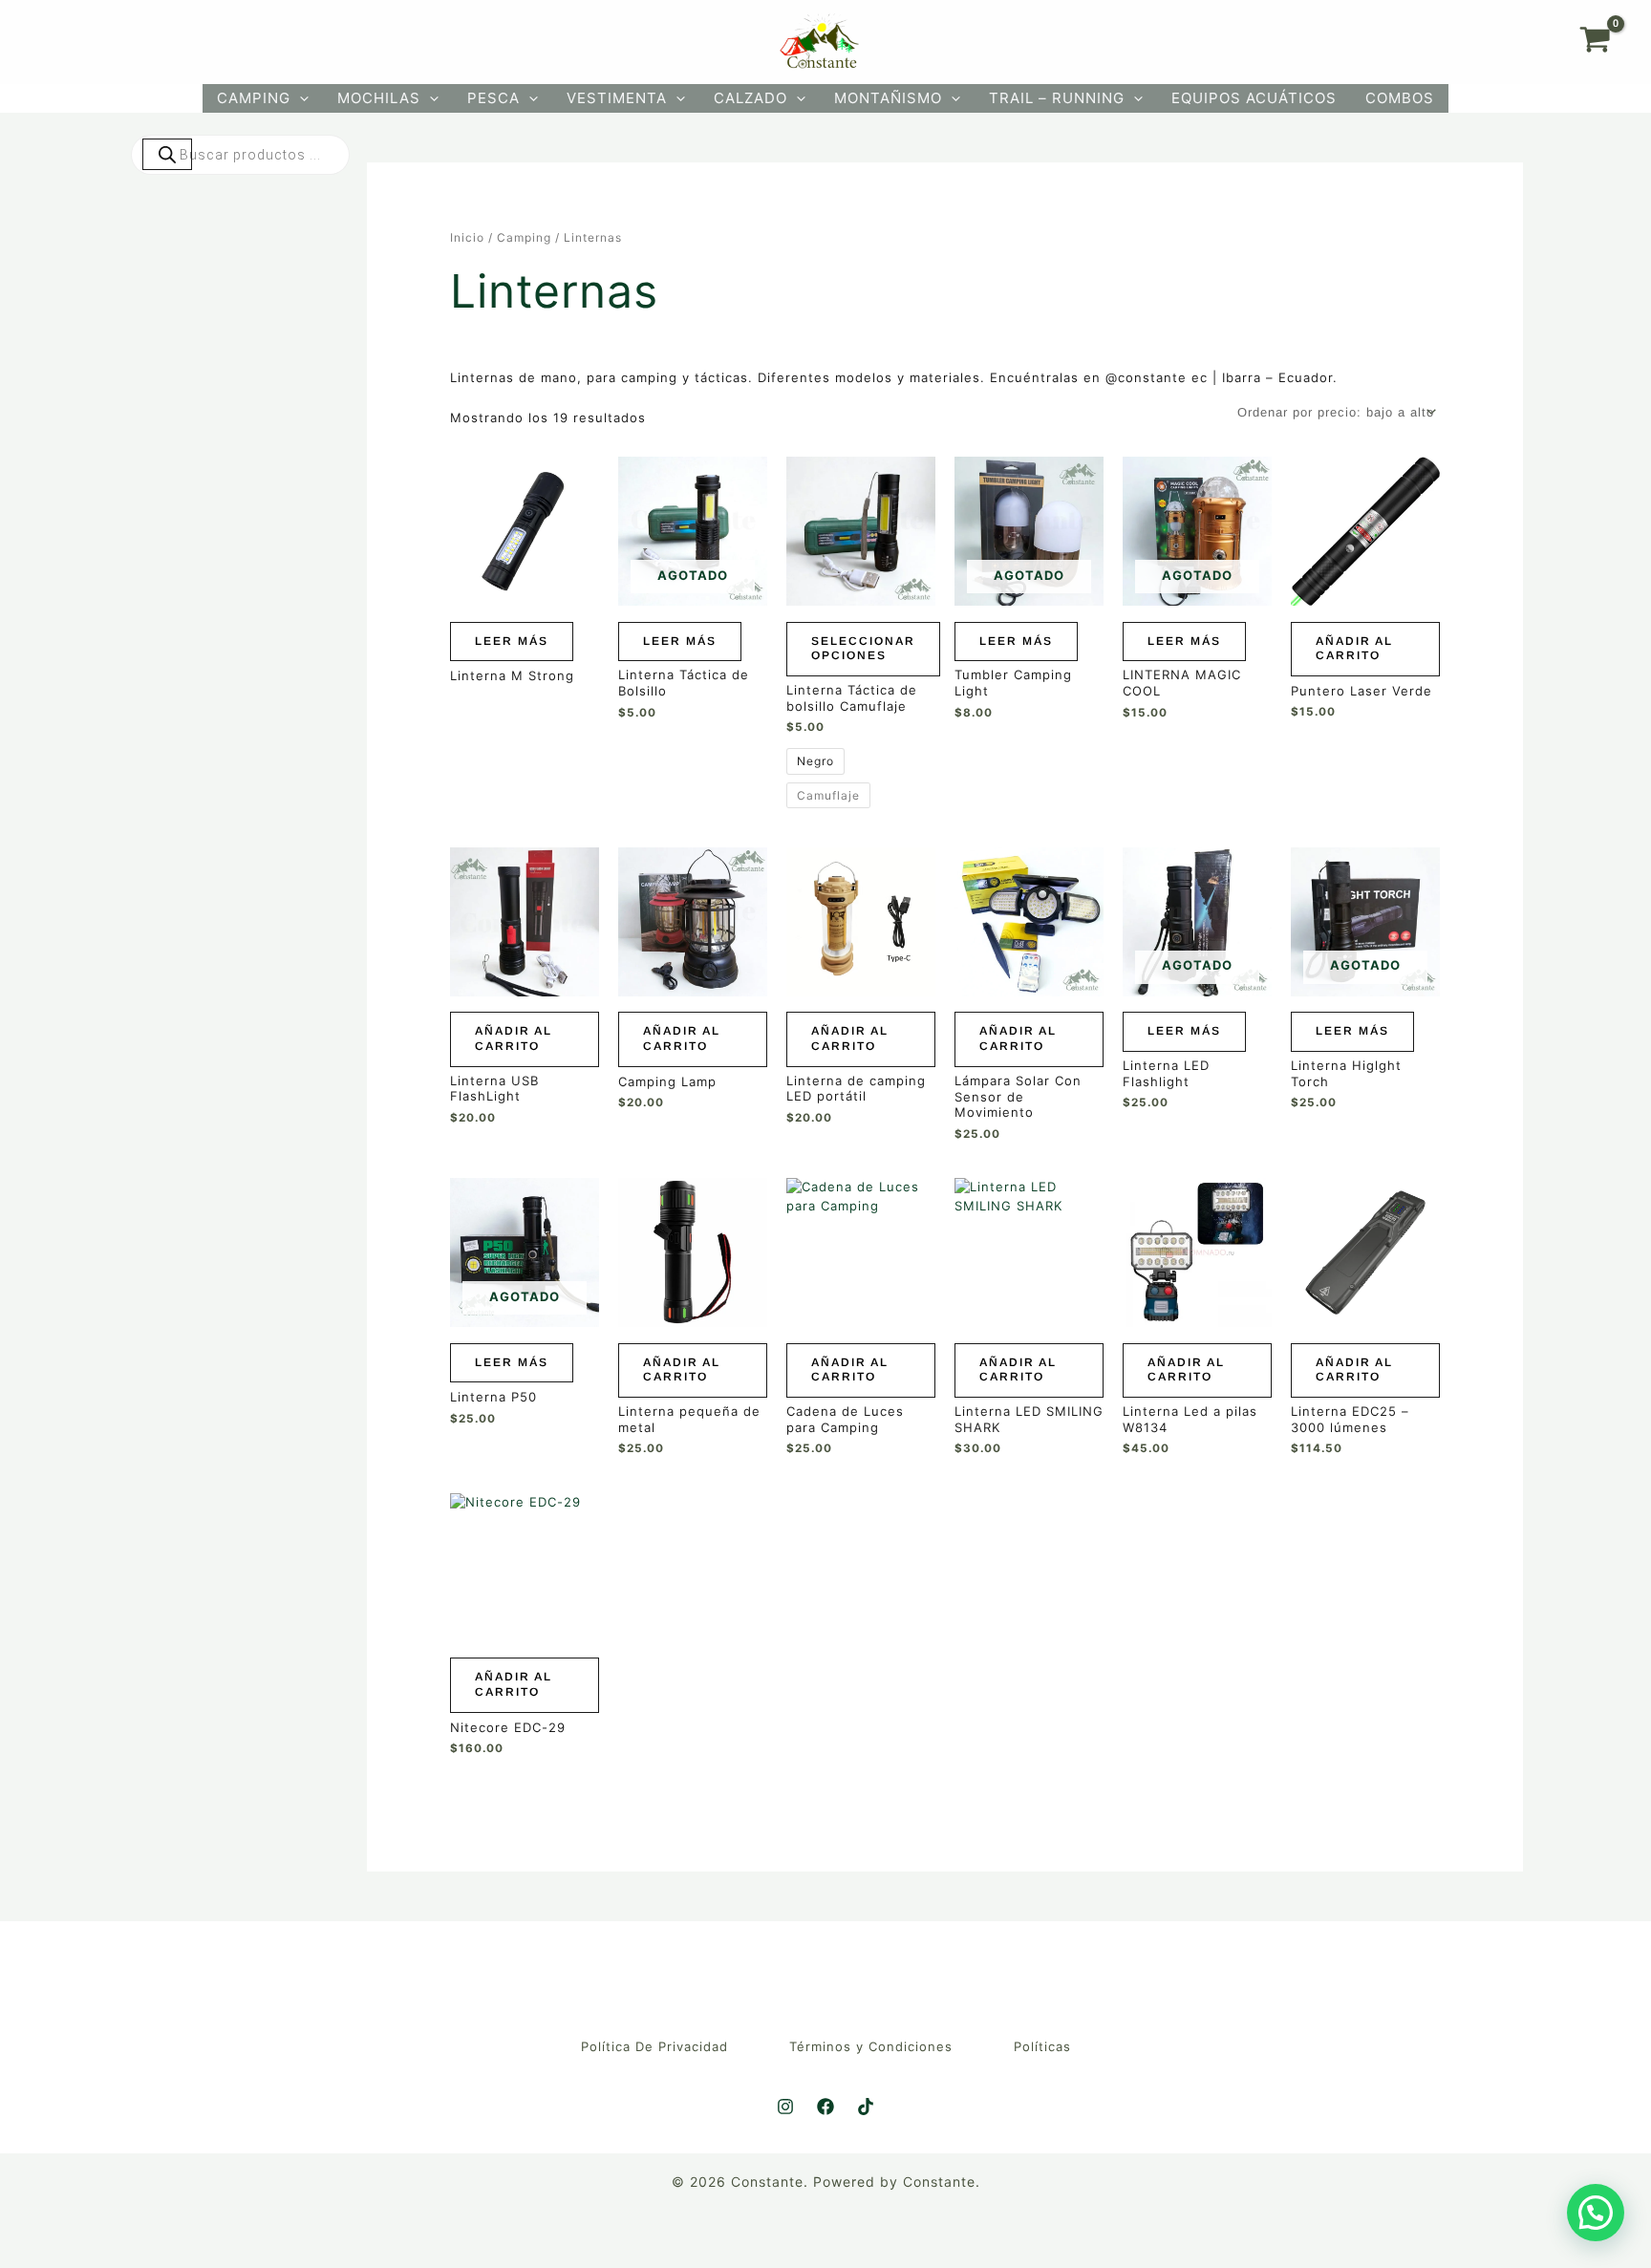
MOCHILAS (379, 98)
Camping (524, 237)
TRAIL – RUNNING (1057, 98)
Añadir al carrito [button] (1354, 649)
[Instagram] (785, 2107)
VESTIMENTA (617, 98)
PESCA (493, 98)
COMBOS (1400, 98)
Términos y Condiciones (871, 2046)
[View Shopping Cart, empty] (1595, 42)
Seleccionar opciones (863, 649)
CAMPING (254, 98)
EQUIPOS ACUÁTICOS (1254, 98)
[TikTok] (866, 2107)
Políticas (1042, 2046)
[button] (300, 98)
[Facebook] (825, 2107)
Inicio (467, 237)
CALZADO (750, 98)
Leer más (512, 641)
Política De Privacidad (654, 2046)
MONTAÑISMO (888, 98)
